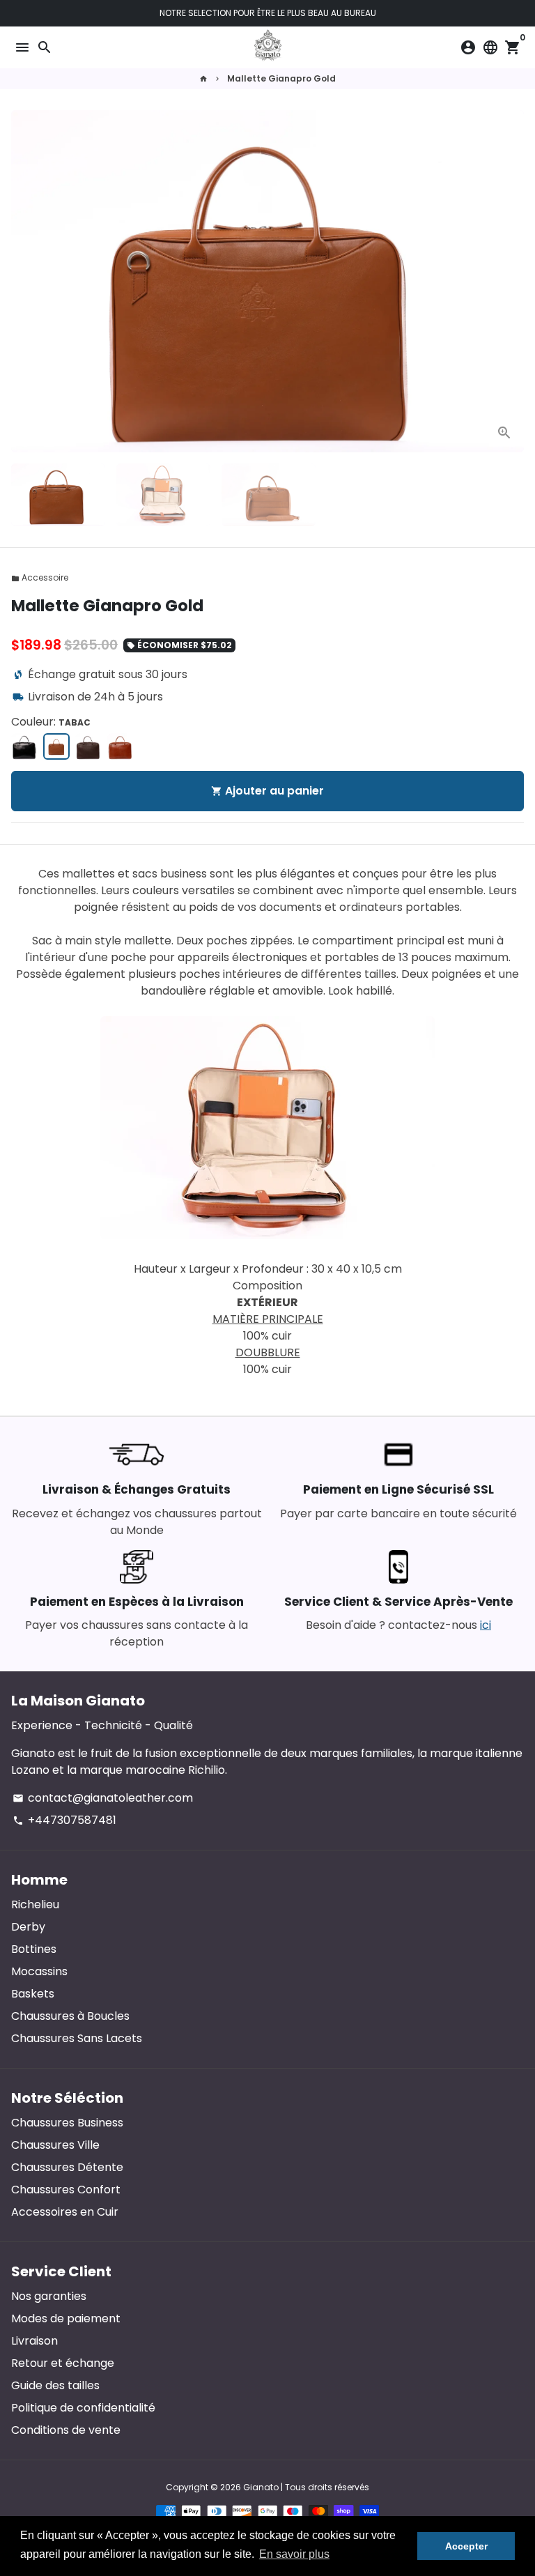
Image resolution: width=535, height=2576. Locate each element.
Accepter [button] (466, 2546)
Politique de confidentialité (83, 2408)
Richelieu (35, 1904)
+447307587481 (64, 1820)
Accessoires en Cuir (65, 2212)
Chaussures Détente (67, 2167)
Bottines (34, 1949)
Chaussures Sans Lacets (77, 2038)
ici (486, 1625)
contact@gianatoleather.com (103, 1798)
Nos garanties (49, 2296)
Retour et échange (63, 2363)
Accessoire (40, 577)
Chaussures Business (67, 2123)
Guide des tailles (55, 2385)
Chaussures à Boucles (70, 2016)
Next (511, 282)
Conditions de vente (66, 2430)
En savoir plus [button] (294, 2554)
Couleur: (51, 722)
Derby (28, 1927)
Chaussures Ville (55, 2145)
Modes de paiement (66, 2318)
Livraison (34, 2341)
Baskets (33, 1994)
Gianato (261, 2487)
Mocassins (39, 1971)
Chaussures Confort (66, 2190)
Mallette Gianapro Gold (281, 78)
